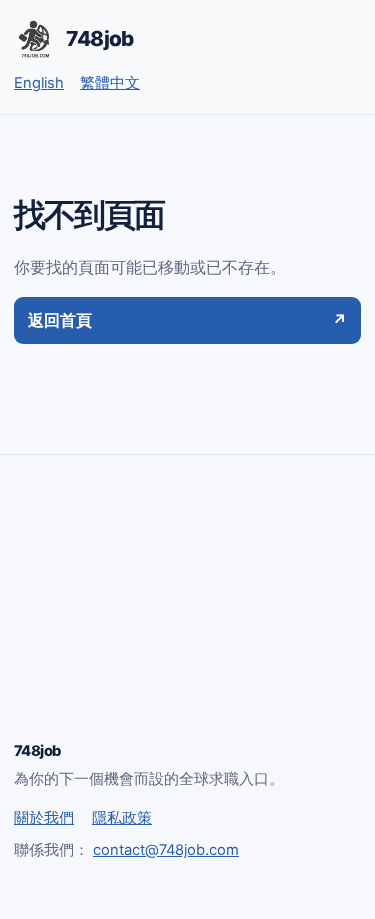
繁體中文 (110, 83)
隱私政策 (122, 818)
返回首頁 (187, 320)
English (39, 83)
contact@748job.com (166, 850)
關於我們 (44, 818)
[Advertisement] (187, 616)
